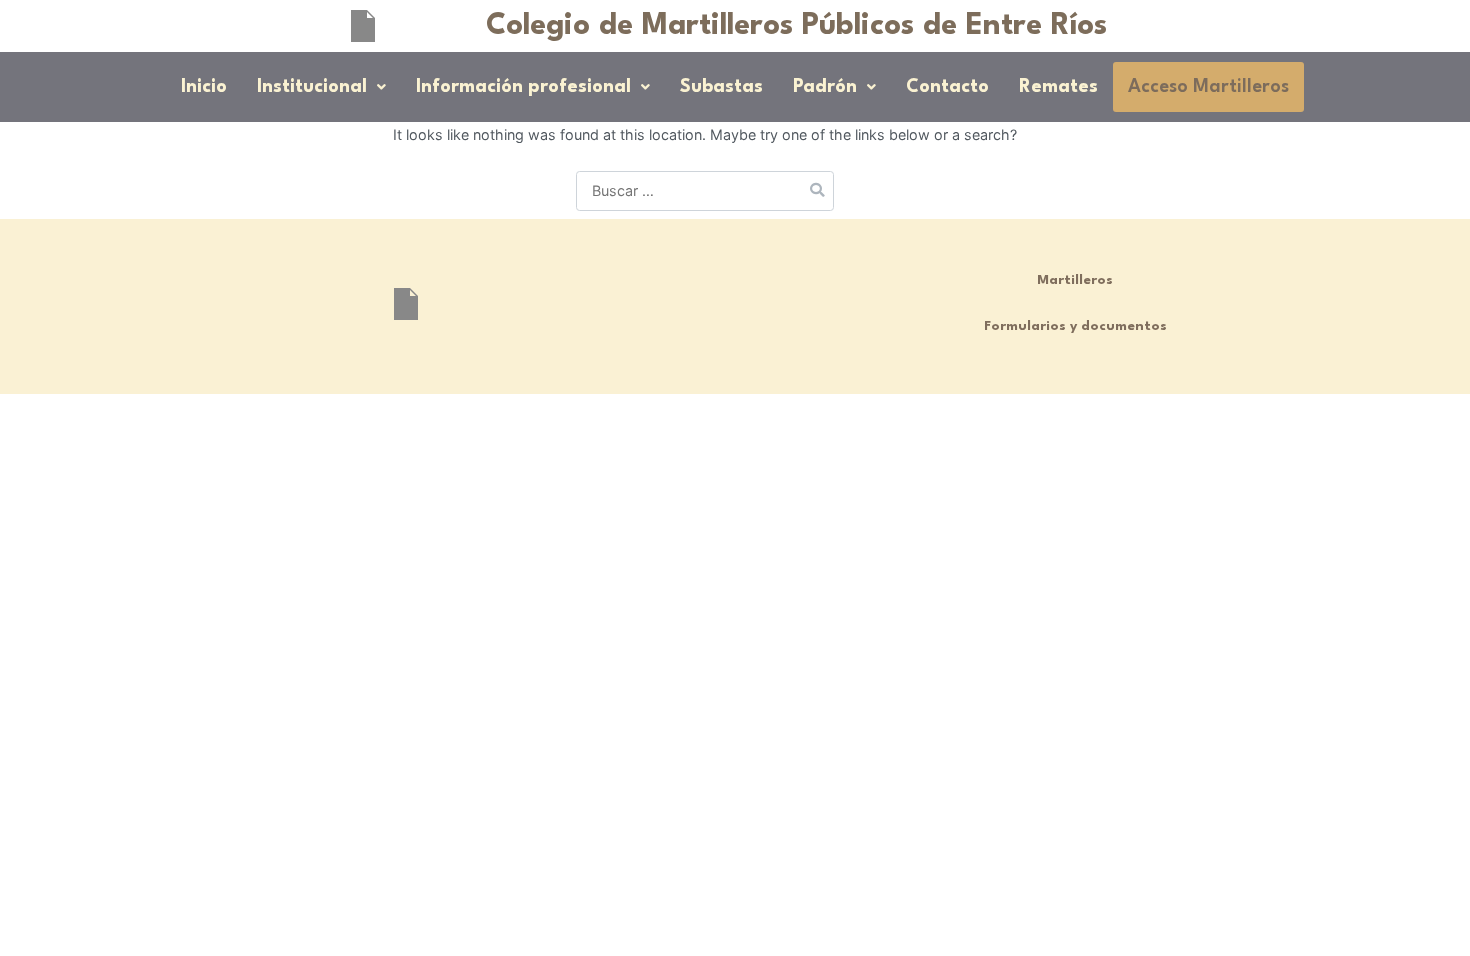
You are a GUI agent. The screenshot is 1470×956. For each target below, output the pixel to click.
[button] (321, 87)
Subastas (721, 87)
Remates (1058, 87)
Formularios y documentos (1075, 326)
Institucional (312, 87)
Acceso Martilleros (1208, 87)
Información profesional (523, 87)
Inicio (204, 87)
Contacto (947, 87)
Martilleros (1075, 280)
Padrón (825, 87)
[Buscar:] (705, 190)
